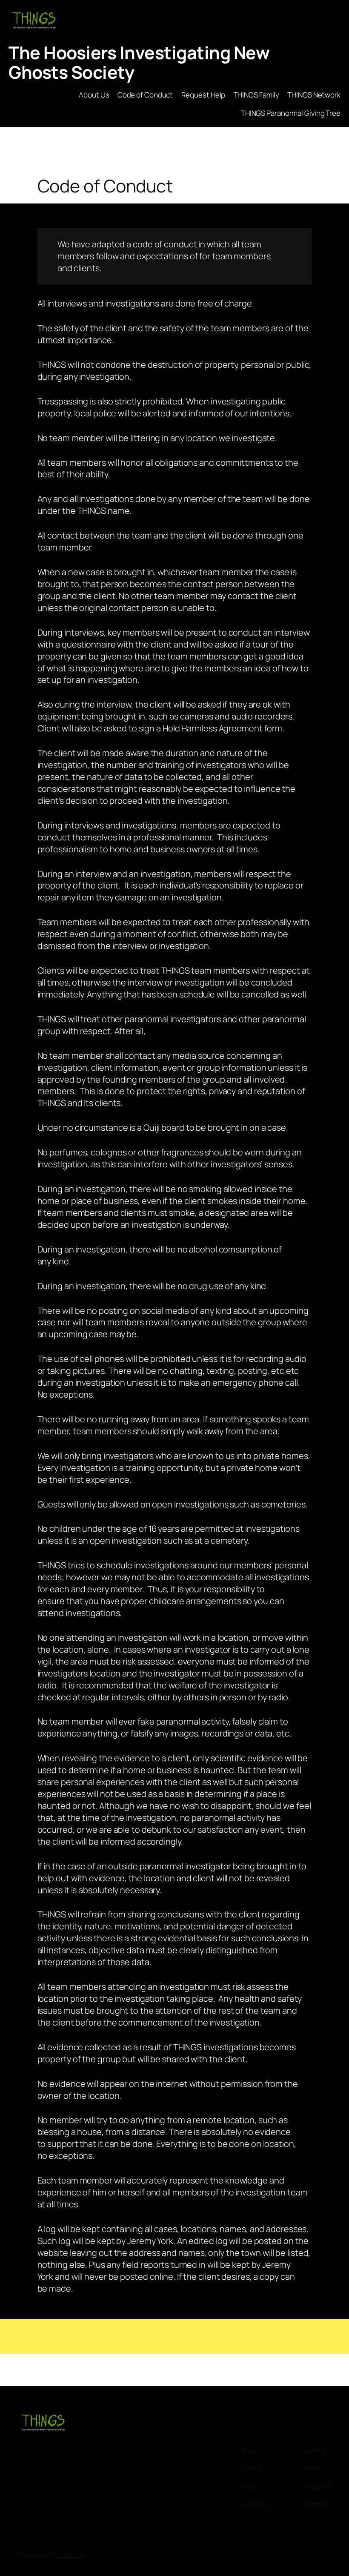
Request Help (203, 95)
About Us (94, 95)
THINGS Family (257, 95)
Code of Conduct (145, 95)
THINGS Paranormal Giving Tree (291, 113)
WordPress (70, 2555)
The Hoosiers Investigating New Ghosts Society (139, 62)
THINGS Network (314, 95)
